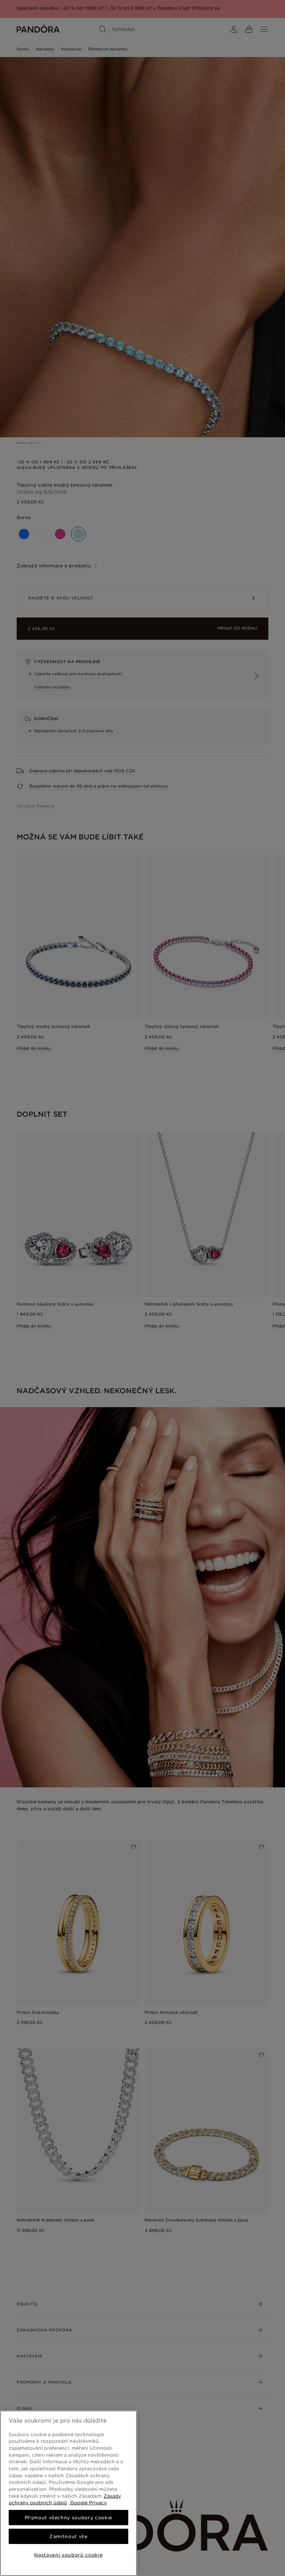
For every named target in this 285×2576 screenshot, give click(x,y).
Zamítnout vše (68, 2536)
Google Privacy (88, 2503)
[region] (68, 2493)
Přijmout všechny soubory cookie (68, 2518)
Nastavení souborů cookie (68, 2555)
